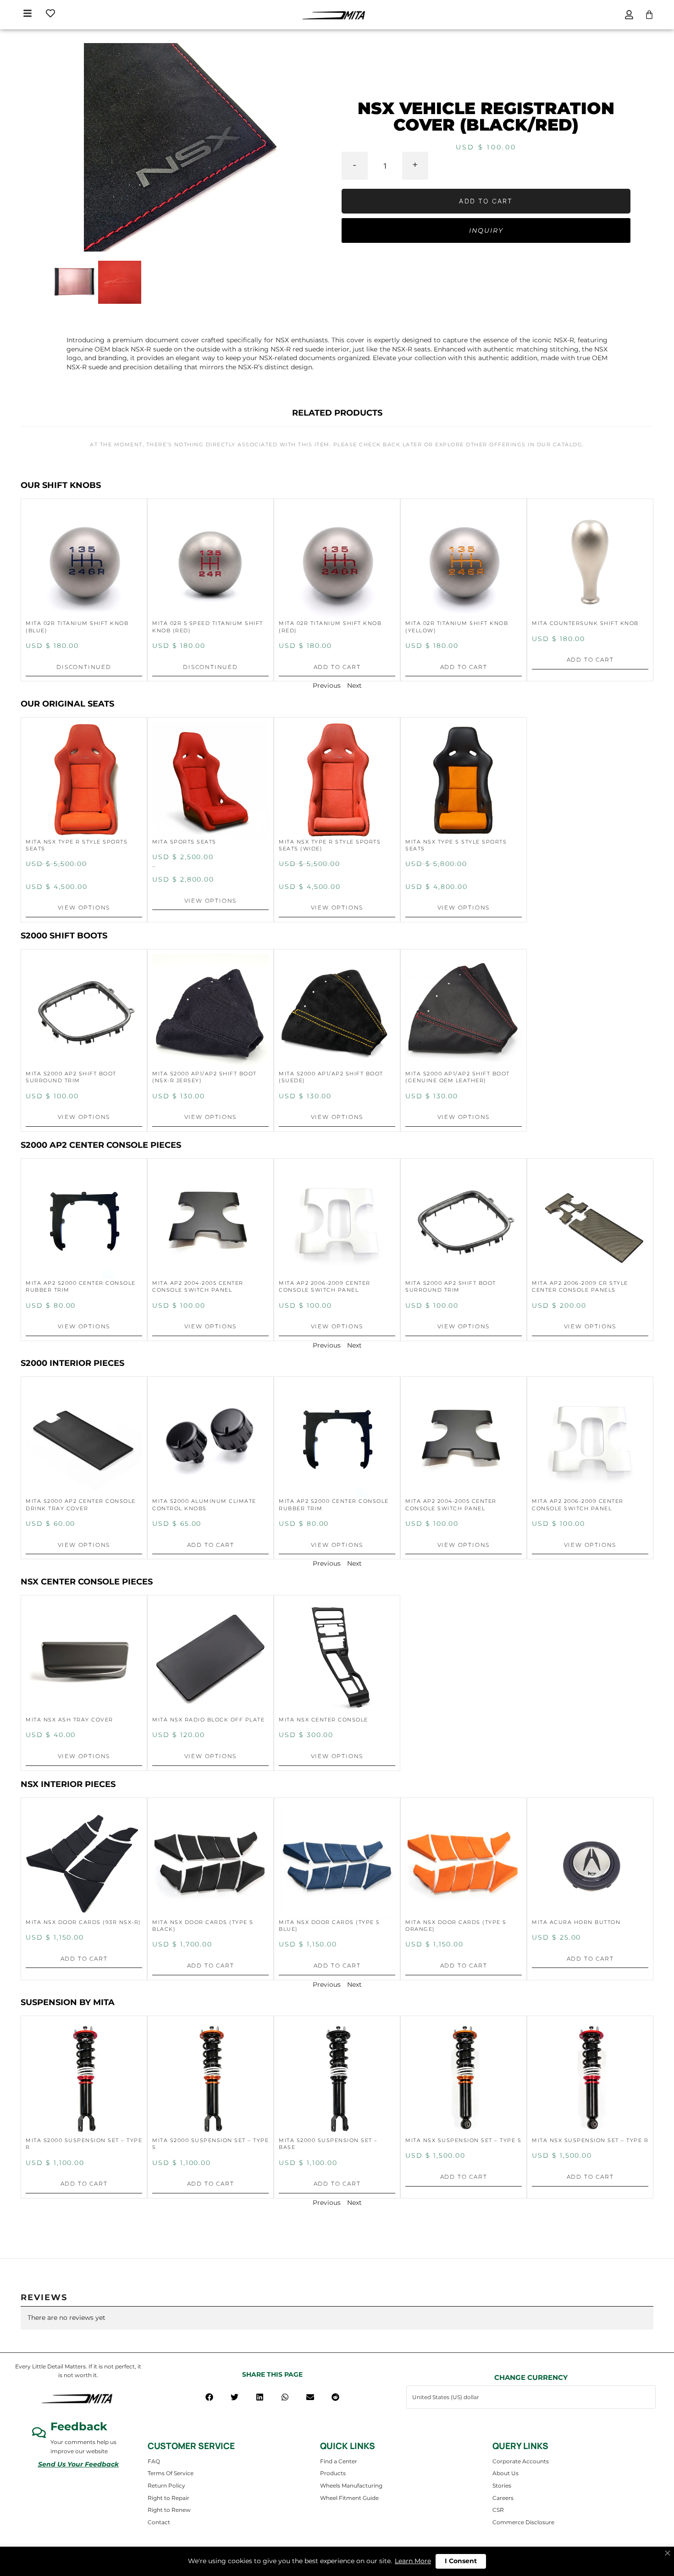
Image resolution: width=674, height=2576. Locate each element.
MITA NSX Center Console (323, 1720)
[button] (209, 2397)
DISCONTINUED (84, 667)
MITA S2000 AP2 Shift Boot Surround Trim (71, 1077)
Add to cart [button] (337, 667)
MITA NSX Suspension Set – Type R (590, 2140)
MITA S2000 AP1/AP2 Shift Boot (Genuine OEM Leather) (458, 1077)
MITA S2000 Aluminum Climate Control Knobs (204, 1504)
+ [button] (415, 164)
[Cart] (649, 15)
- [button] (354, 164)
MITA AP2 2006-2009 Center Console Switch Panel (325, 1286)
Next (354, 685)
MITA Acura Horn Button (576, 1922)
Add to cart (486, 201)
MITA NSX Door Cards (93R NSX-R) (83, 1922)
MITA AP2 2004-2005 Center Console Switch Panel (198, 1286)
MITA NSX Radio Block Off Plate (208, 1720)
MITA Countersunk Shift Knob (585, 623)
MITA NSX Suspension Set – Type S (463, 2140)
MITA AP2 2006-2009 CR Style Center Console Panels (580, 1286)
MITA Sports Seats (184, 842)
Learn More (413, 2561)
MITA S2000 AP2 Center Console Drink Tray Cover (81, 1504)
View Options (84, 907)
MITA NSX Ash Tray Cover (69, 1720)
